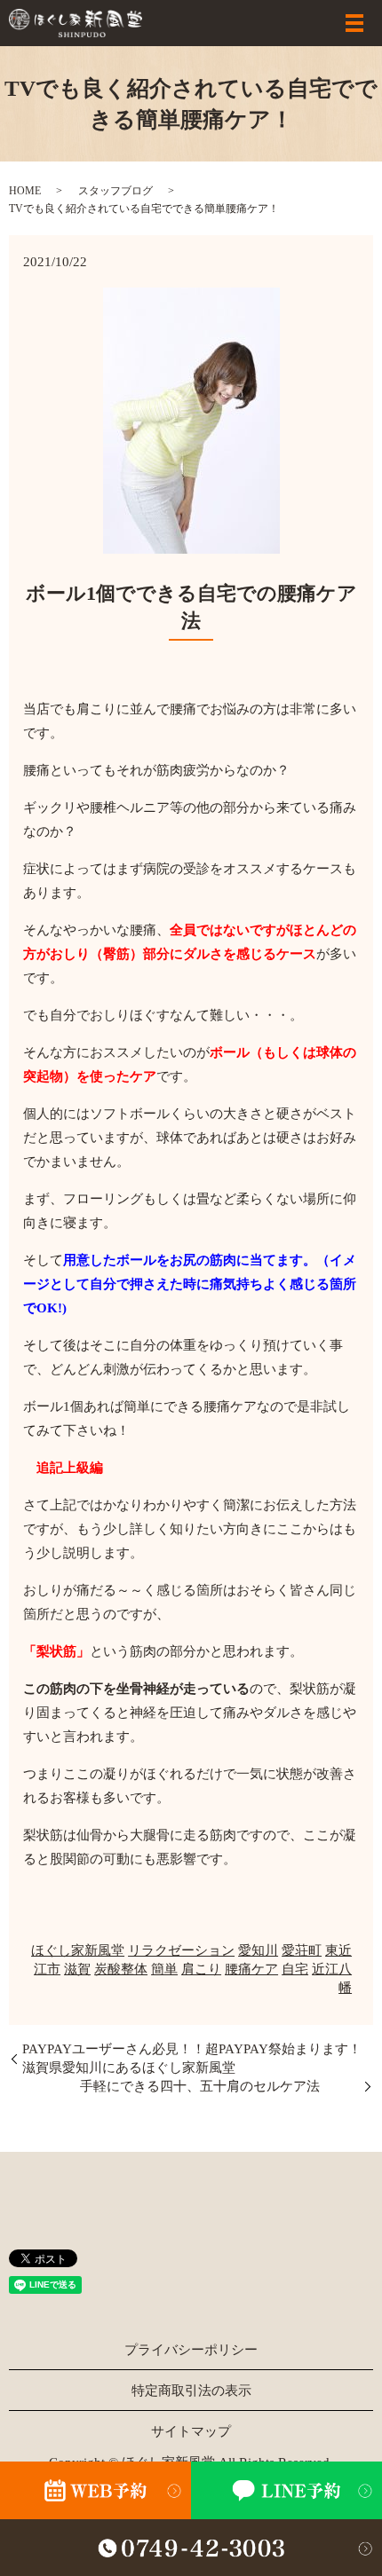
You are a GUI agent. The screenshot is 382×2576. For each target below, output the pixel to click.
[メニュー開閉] (354, 23)
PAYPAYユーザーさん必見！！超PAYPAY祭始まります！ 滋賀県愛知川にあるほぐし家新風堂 (198, 2058)
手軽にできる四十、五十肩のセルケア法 (220, 2086)
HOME (25, 191)
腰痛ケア (251, 1969)
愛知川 (258, 1950)
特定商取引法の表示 (191, 2391)
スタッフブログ (115, 191)
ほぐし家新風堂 (78, 1950)
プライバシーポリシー (191, 2350)
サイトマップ (191, 2431)
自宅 (295, 1969)
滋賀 (77, 1969)
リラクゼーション (181, 1950)
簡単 (164, 1969)
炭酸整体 (121, 1969)
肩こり (201, 1969)
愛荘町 (302, 1950)
